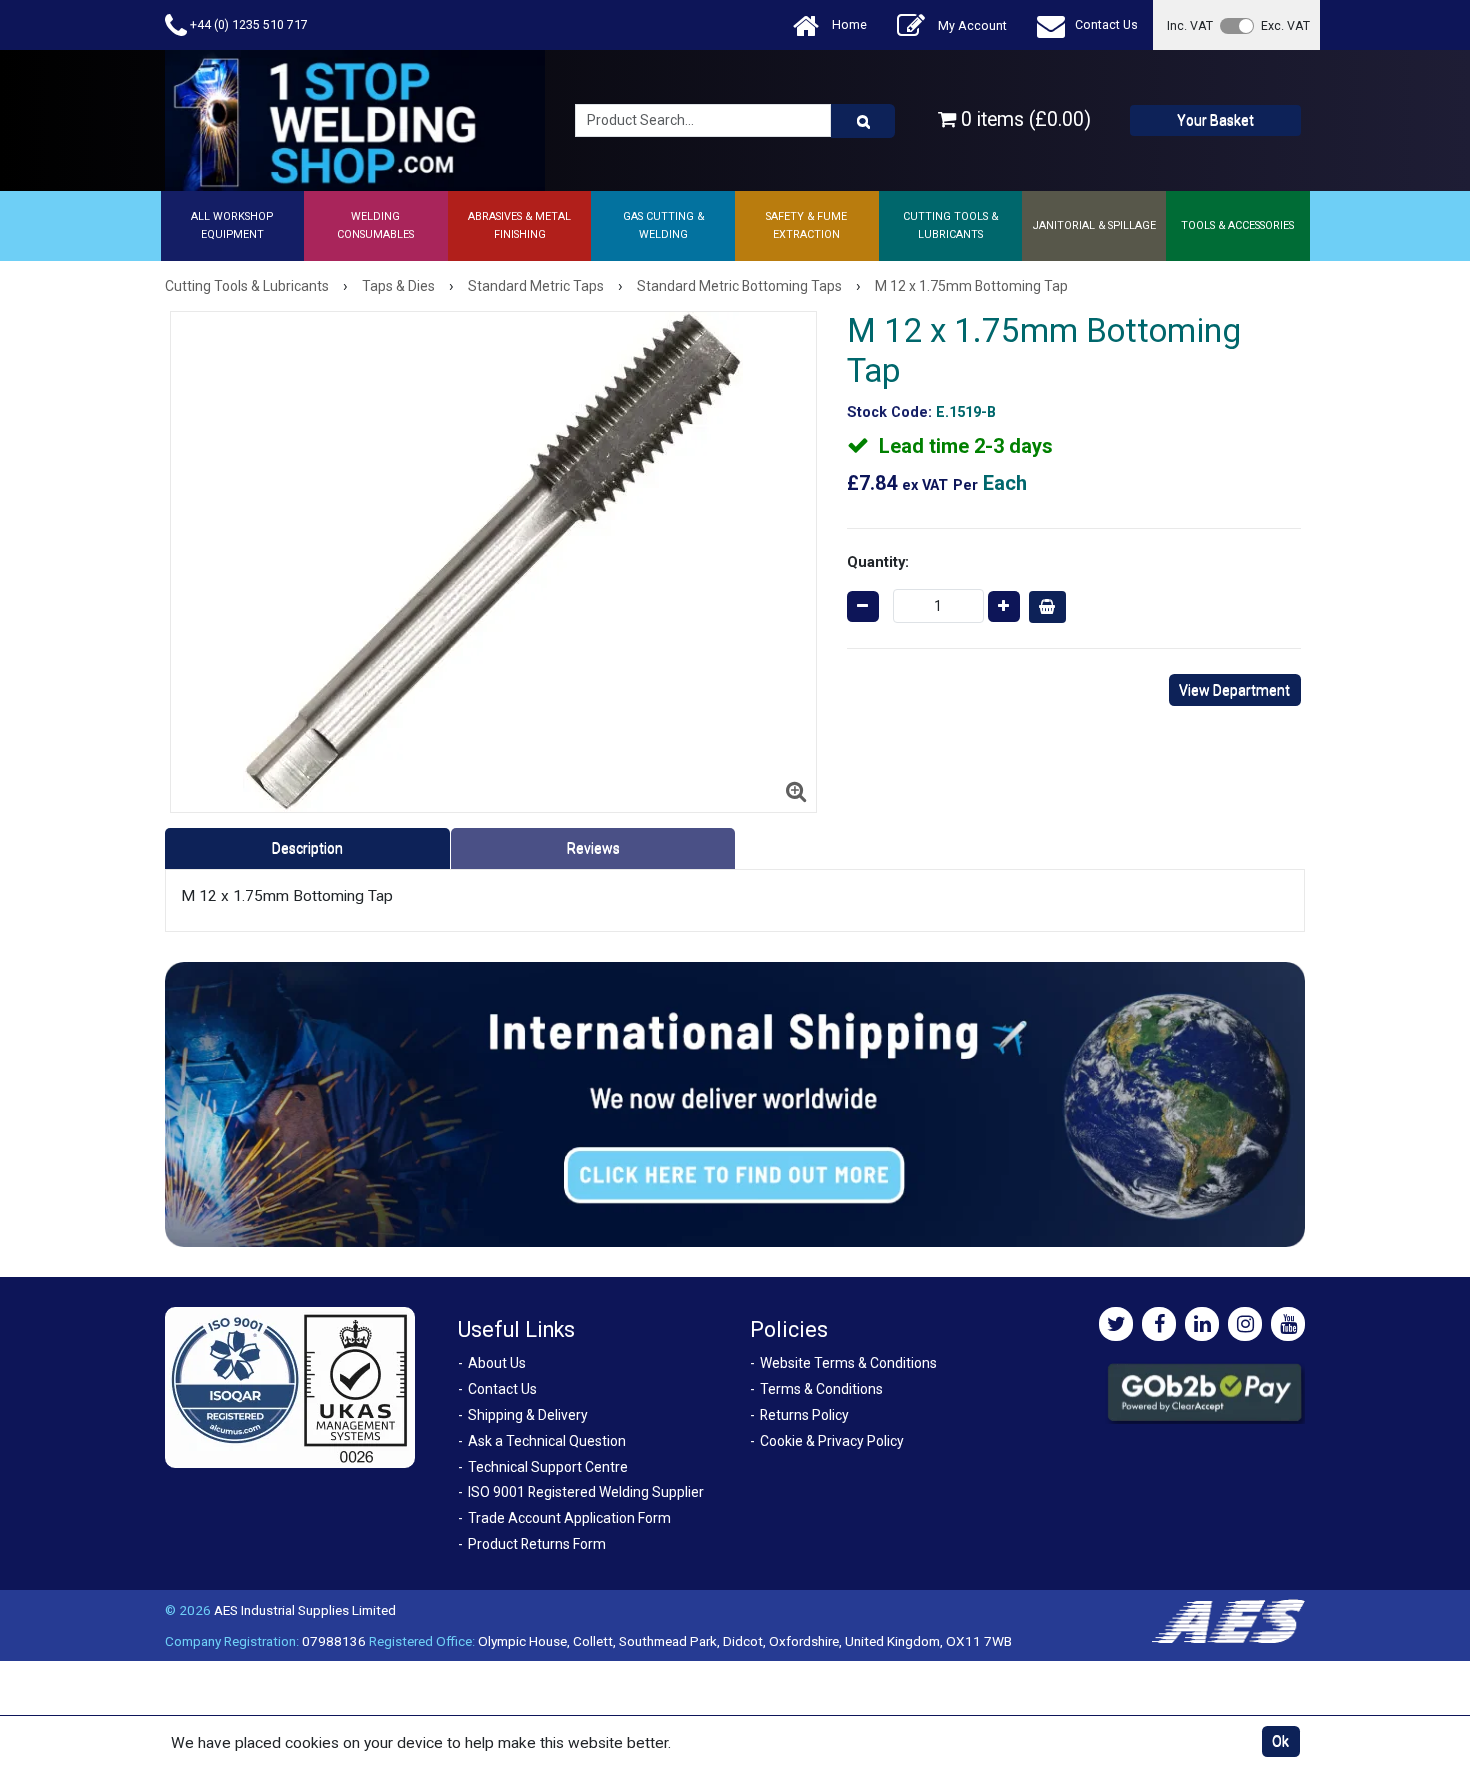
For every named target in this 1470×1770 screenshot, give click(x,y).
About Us (497, 1363)
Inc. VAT (1190, 25)
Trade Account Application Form (569, 1518)
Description (307, 848)
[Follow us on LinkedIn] (1202, 1324)
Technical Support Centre (548, 1467)
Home (848, 24)
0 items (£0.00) (1023, 119)
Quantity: (878, 562)
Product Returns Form (537, 1544)
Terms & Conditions (821, 1389)
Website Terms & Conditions (848, 1363)
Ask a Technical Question (547, 1441)
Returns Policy (804, 1415)
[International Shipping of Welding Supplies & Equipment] (735, 1104)
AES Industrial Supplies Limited (305, 1610)
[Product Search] (863, 121)
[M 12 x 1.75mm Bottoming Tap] (493, 562)
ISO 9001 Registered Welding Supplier (586, 1492)
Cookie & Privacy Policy (832, 1441)
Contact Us (1106, 24)
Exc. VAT (1285, 25)
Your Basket (1215, 120)
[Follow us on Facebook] (1159, 1324)
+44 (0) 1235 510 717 (247, 24)
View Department (1234, 690)
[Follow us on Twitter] (1116, 1324)
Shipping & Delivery (528, 1415)
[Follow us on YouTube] (1288, 1324)
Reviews (593, 848)
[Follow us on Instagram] (1245, 1324)
